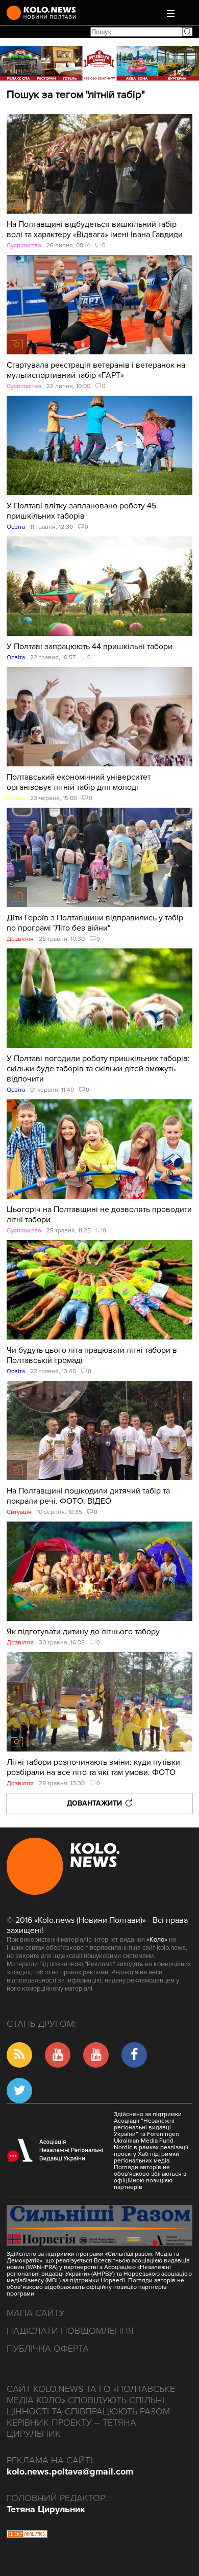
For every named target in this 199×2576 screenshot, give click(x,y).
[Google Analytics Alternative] (27, 2535)
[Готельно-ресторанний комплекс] (99, 63)
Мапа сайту (36, 2313)
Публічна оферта (48, 2349)
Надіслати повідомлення (70, 2331)
